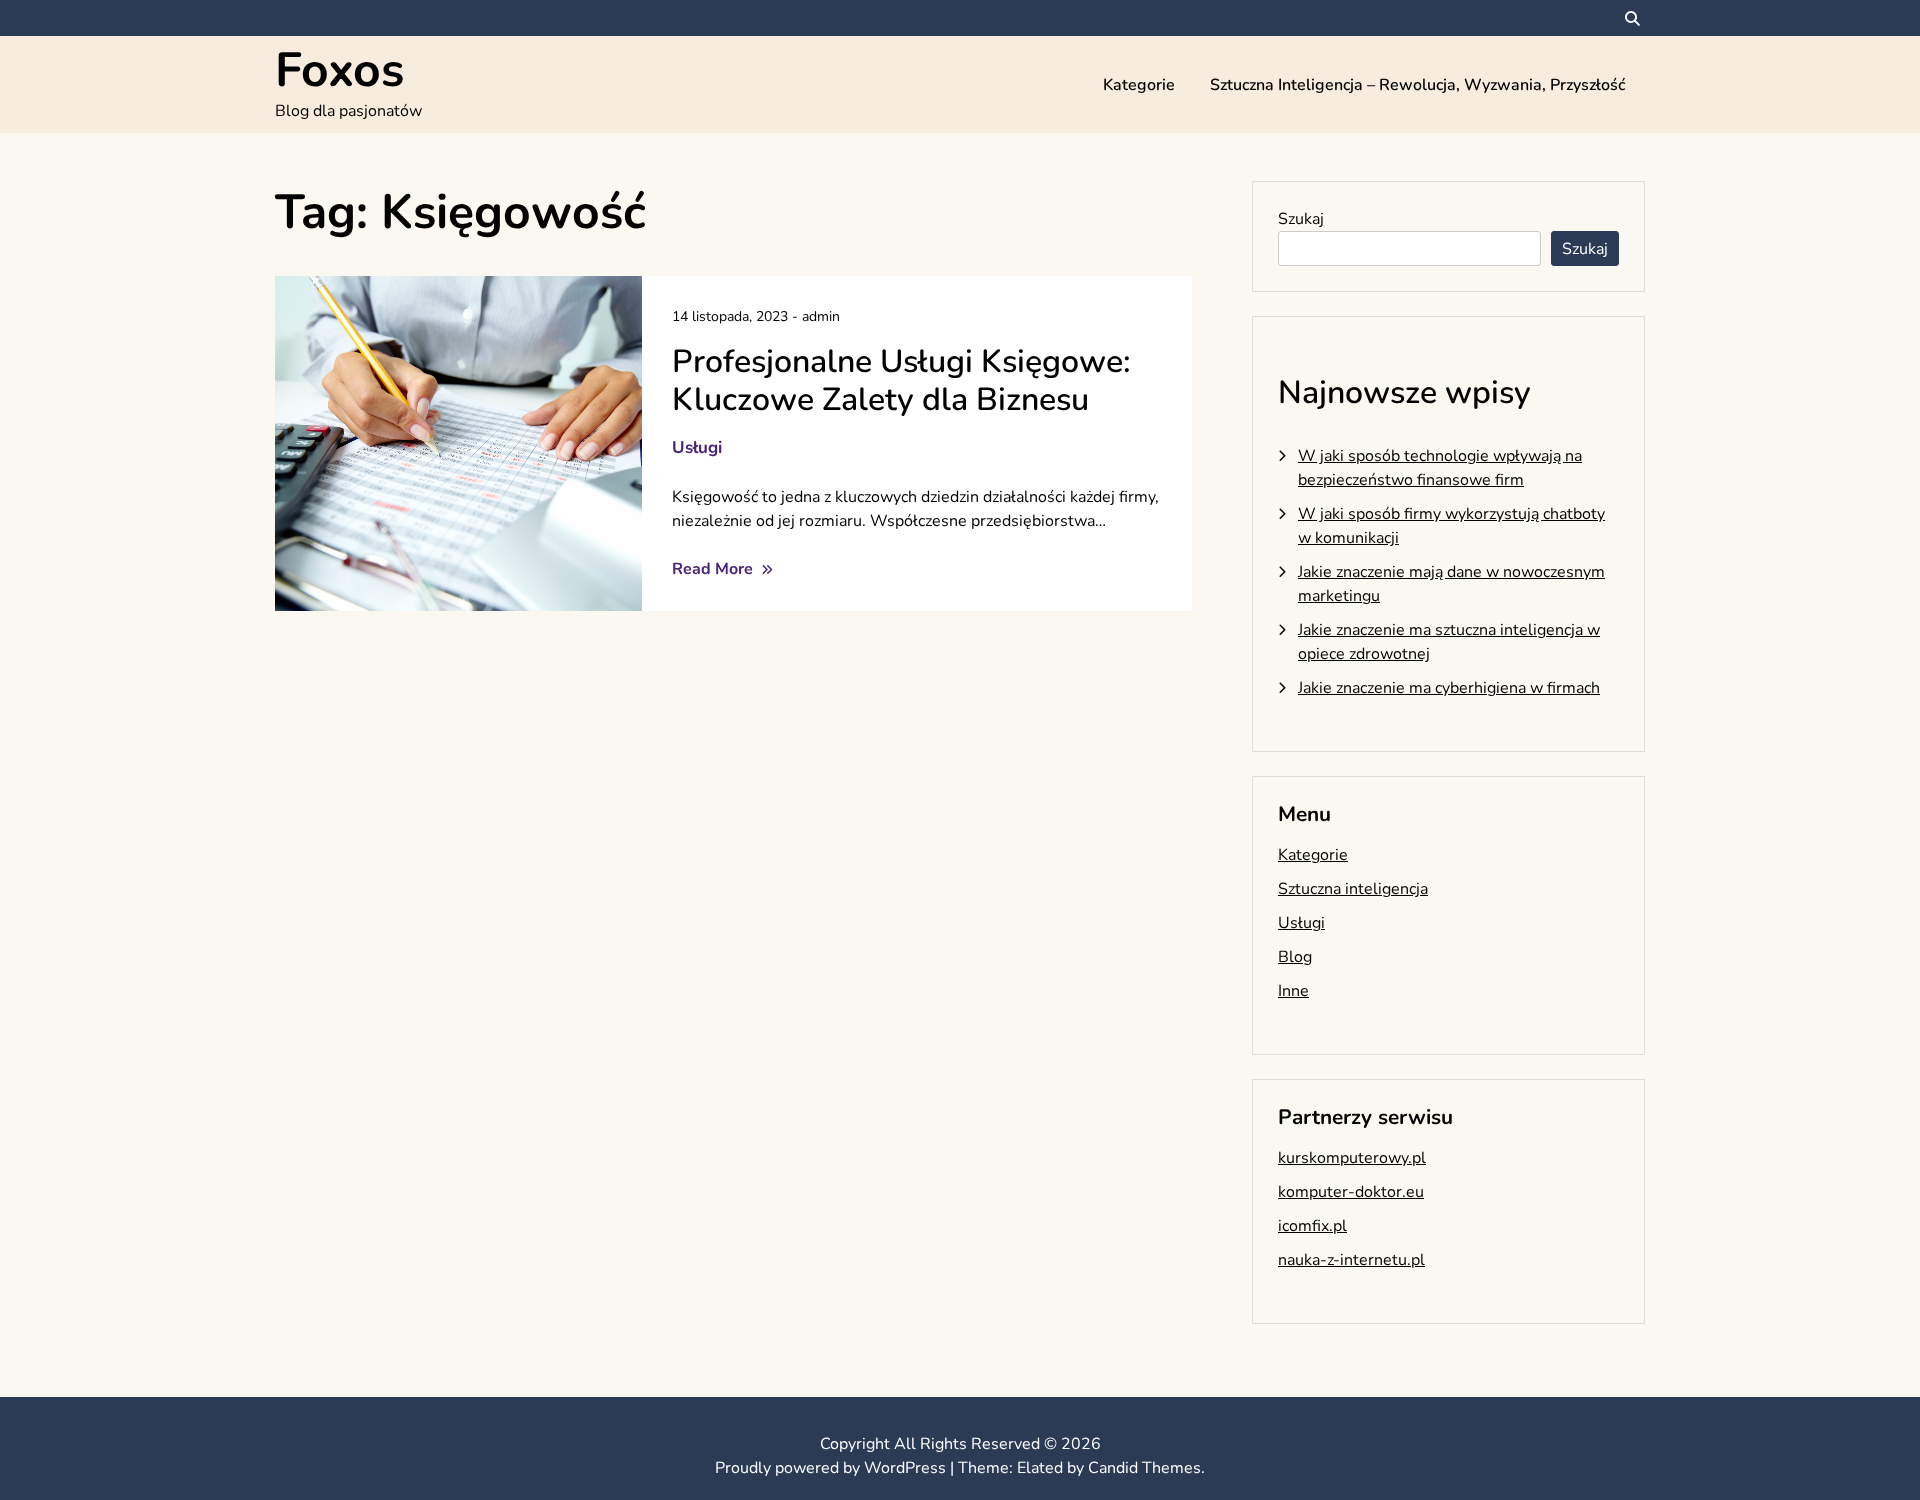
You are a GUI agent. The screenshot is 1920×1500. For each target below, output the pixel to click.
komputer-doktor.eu (1351, 1192)
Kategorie (1139, 85)
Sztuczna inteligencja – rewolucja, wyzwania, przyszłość (1417, 85)
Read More (714, 569)
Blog (1295, 957)
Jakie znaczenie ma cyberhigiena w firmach (1449, 688)
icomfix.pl (1312, 1226)
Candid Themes (1144, 1468)
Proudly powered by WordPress (832, 1468)
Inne (1293, 991)
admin (821, 316)
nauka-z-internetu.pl (1351, 1260)
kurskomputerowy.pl (1352, 1158)
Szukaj (1301, 219)
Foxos (339, 70)
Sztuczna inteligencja (1353, 889)
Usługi (697, 447)
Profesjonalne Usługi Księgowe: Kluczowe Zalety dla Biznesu (901, 380)
